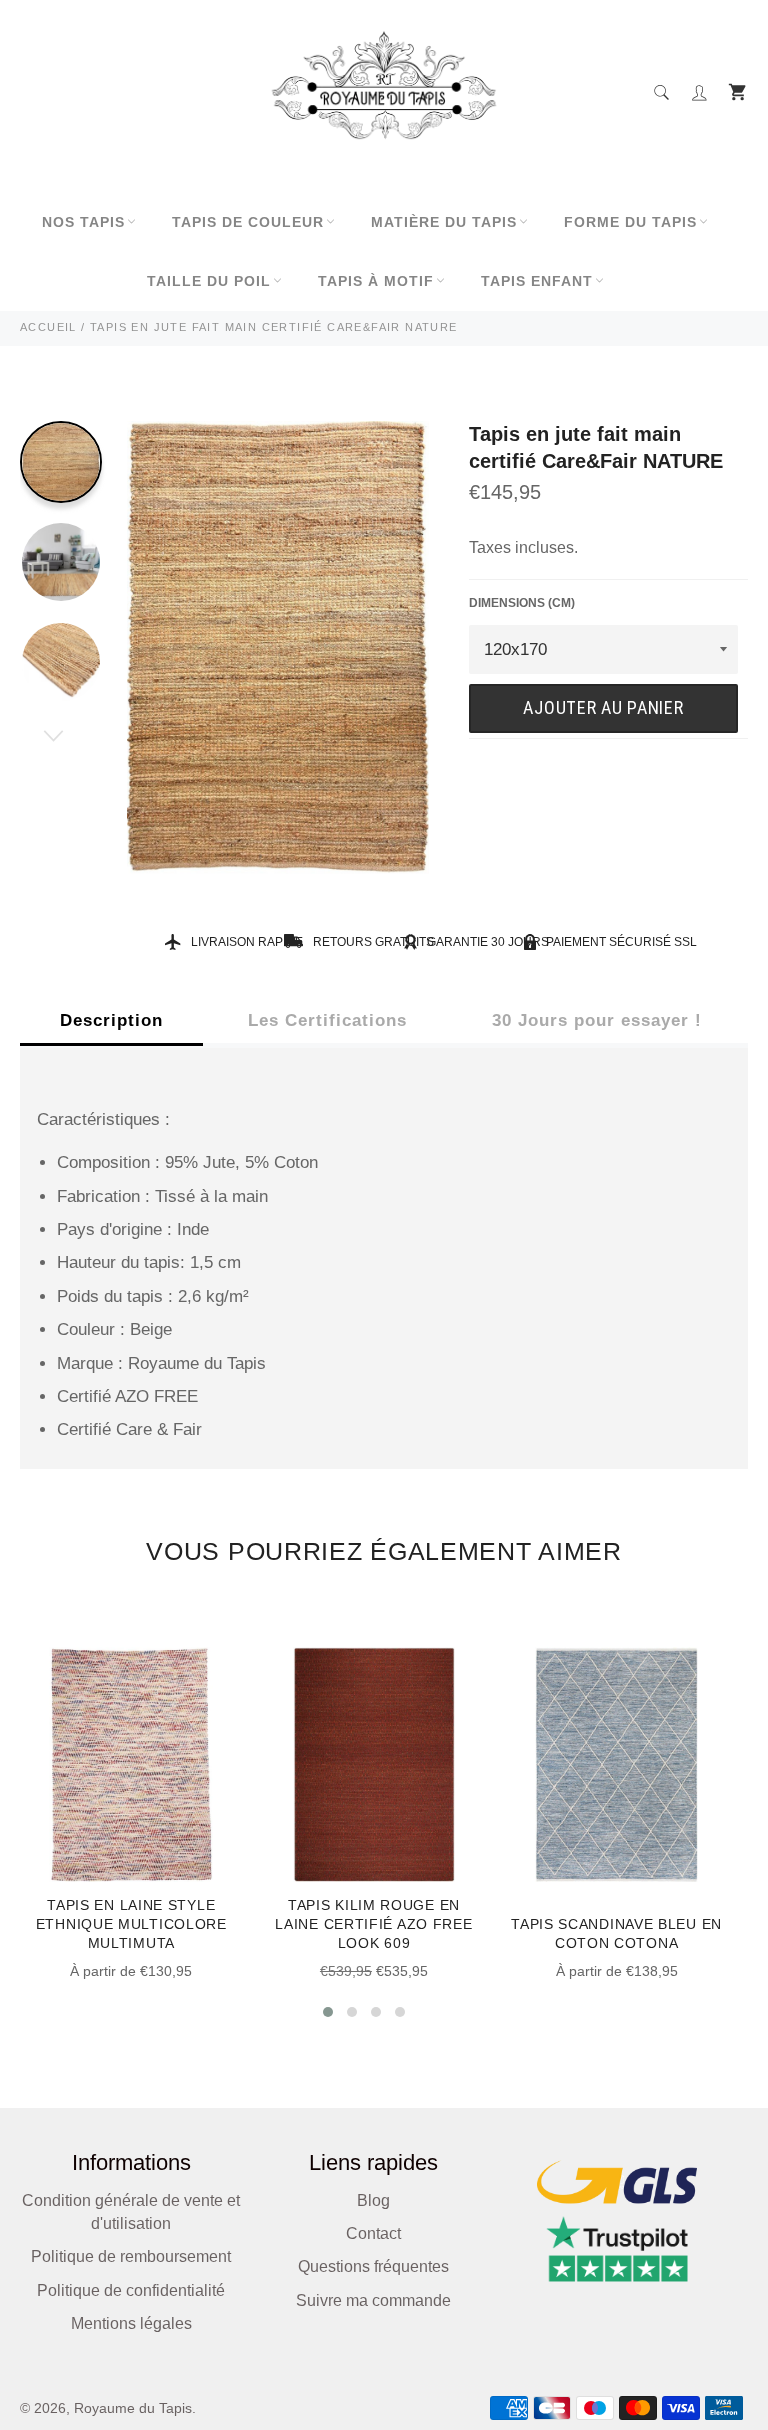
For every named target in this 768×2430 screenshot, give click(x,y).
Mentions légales (131, 2323)
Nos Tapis (83, 222)
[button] (328, 2012)
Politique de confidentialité (131, 2290)
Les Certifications (327, 1020)
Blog (373, 2200)
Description (111, 1020)
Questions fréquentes (373, 2266)
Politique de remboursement (131, 2256)
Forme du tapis (630, 222)
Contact (373, 2233)
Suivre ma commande (373, 2300)
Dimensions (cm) (522, 603)
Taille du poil (209, 281)
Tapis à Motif (376, 281)
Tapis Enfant (537, 281)
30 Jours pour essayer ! (597, 1020)
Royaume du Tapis (133, 2408)
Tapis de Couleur (248, 222)
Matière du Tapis (444, 222)
